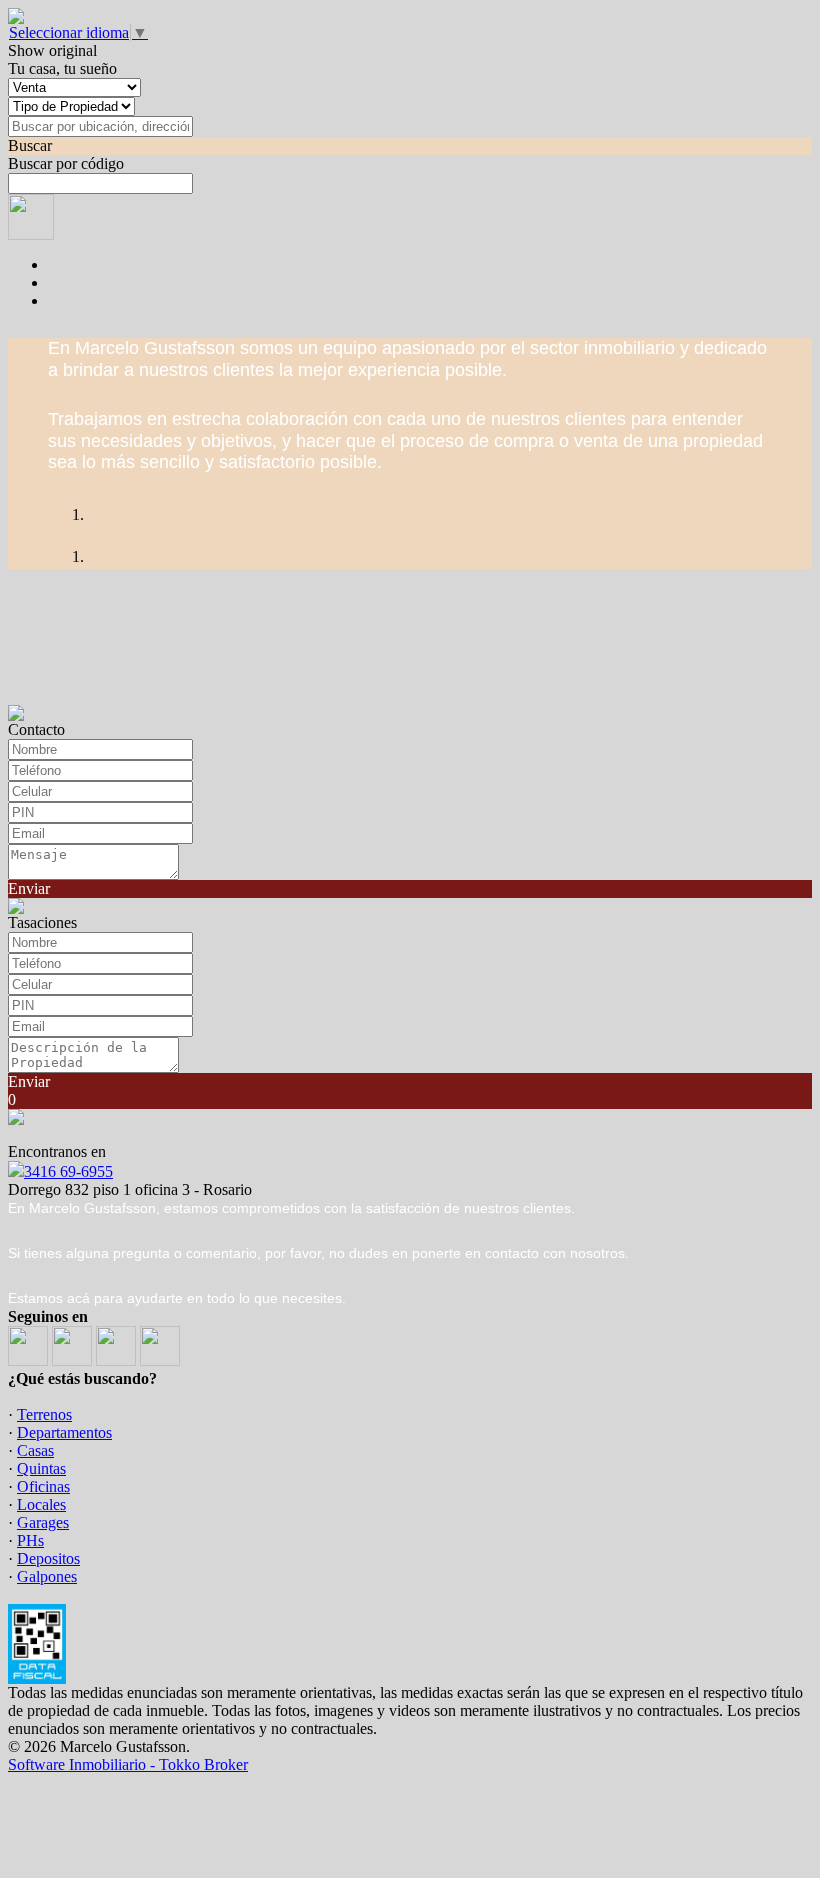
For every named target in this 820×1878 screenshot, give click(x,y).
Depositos (48, 1558)
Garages (43, 1522)
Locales (41, 1504)
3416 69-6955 (68, 1171)
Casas (35, 1450)
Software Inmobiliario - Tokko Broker (128, 1764)
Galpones (47, 1576)
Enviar (29, 888)
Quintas (41, 1468)
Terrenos (44, 1414)
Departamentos (64, 1432)
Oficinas (43, 1486)
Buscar (30, 145)
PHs (30, 1540)
